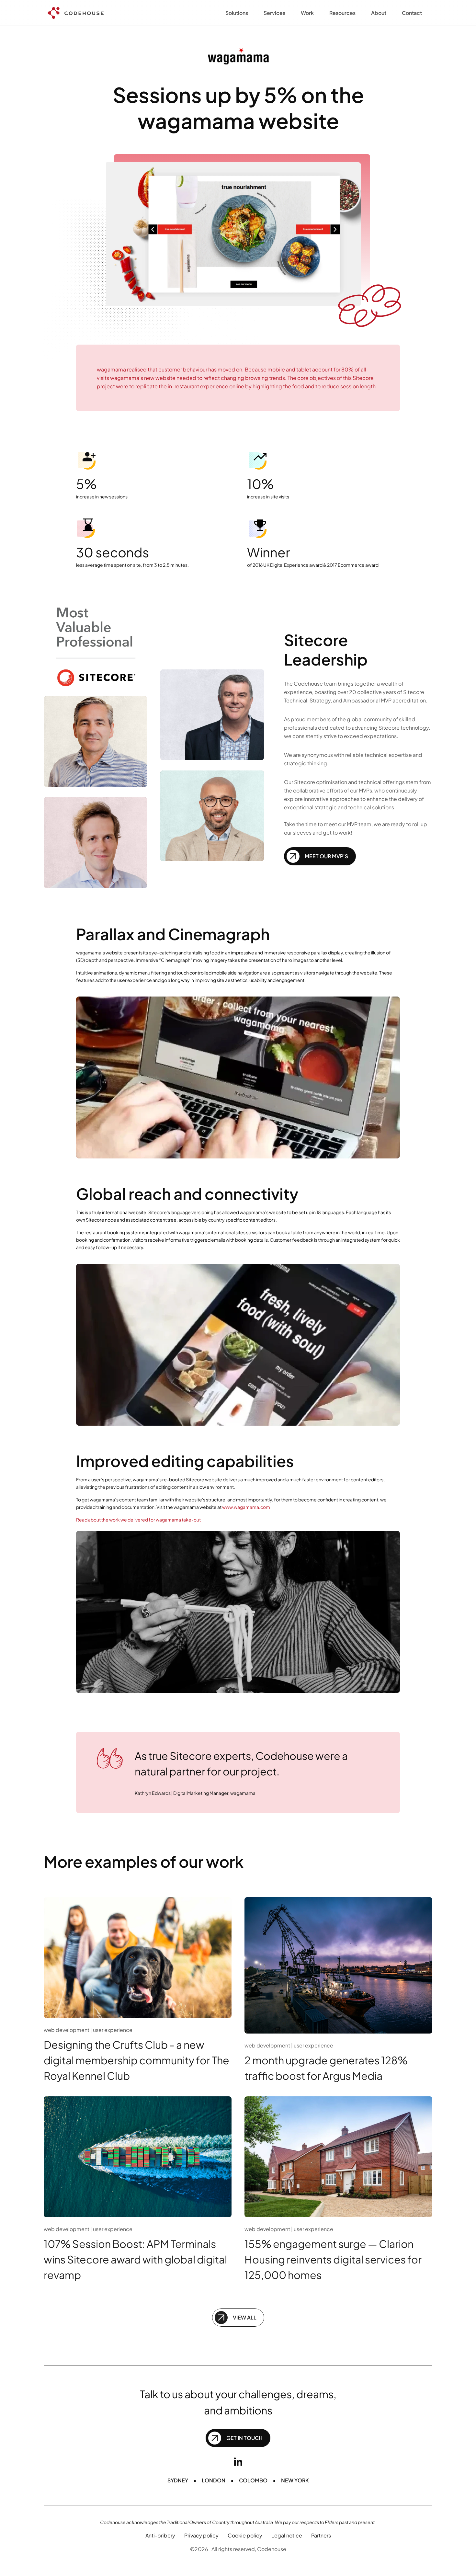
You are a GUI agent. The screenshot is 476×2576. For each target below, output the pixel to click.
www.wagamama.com (246, 1507)
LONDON (214, 2480)
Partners (321, 2535)
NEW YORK (295, 2480)
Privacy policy (201, 2535)
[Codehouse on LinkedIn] (238, 2462)
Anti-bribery (160, 2535)
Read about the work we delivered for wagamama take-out (138, 1520)
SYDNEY (178, 2480)
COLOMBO (253, 2480)
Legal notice (287, 2535)
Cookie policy (245, 2535)
